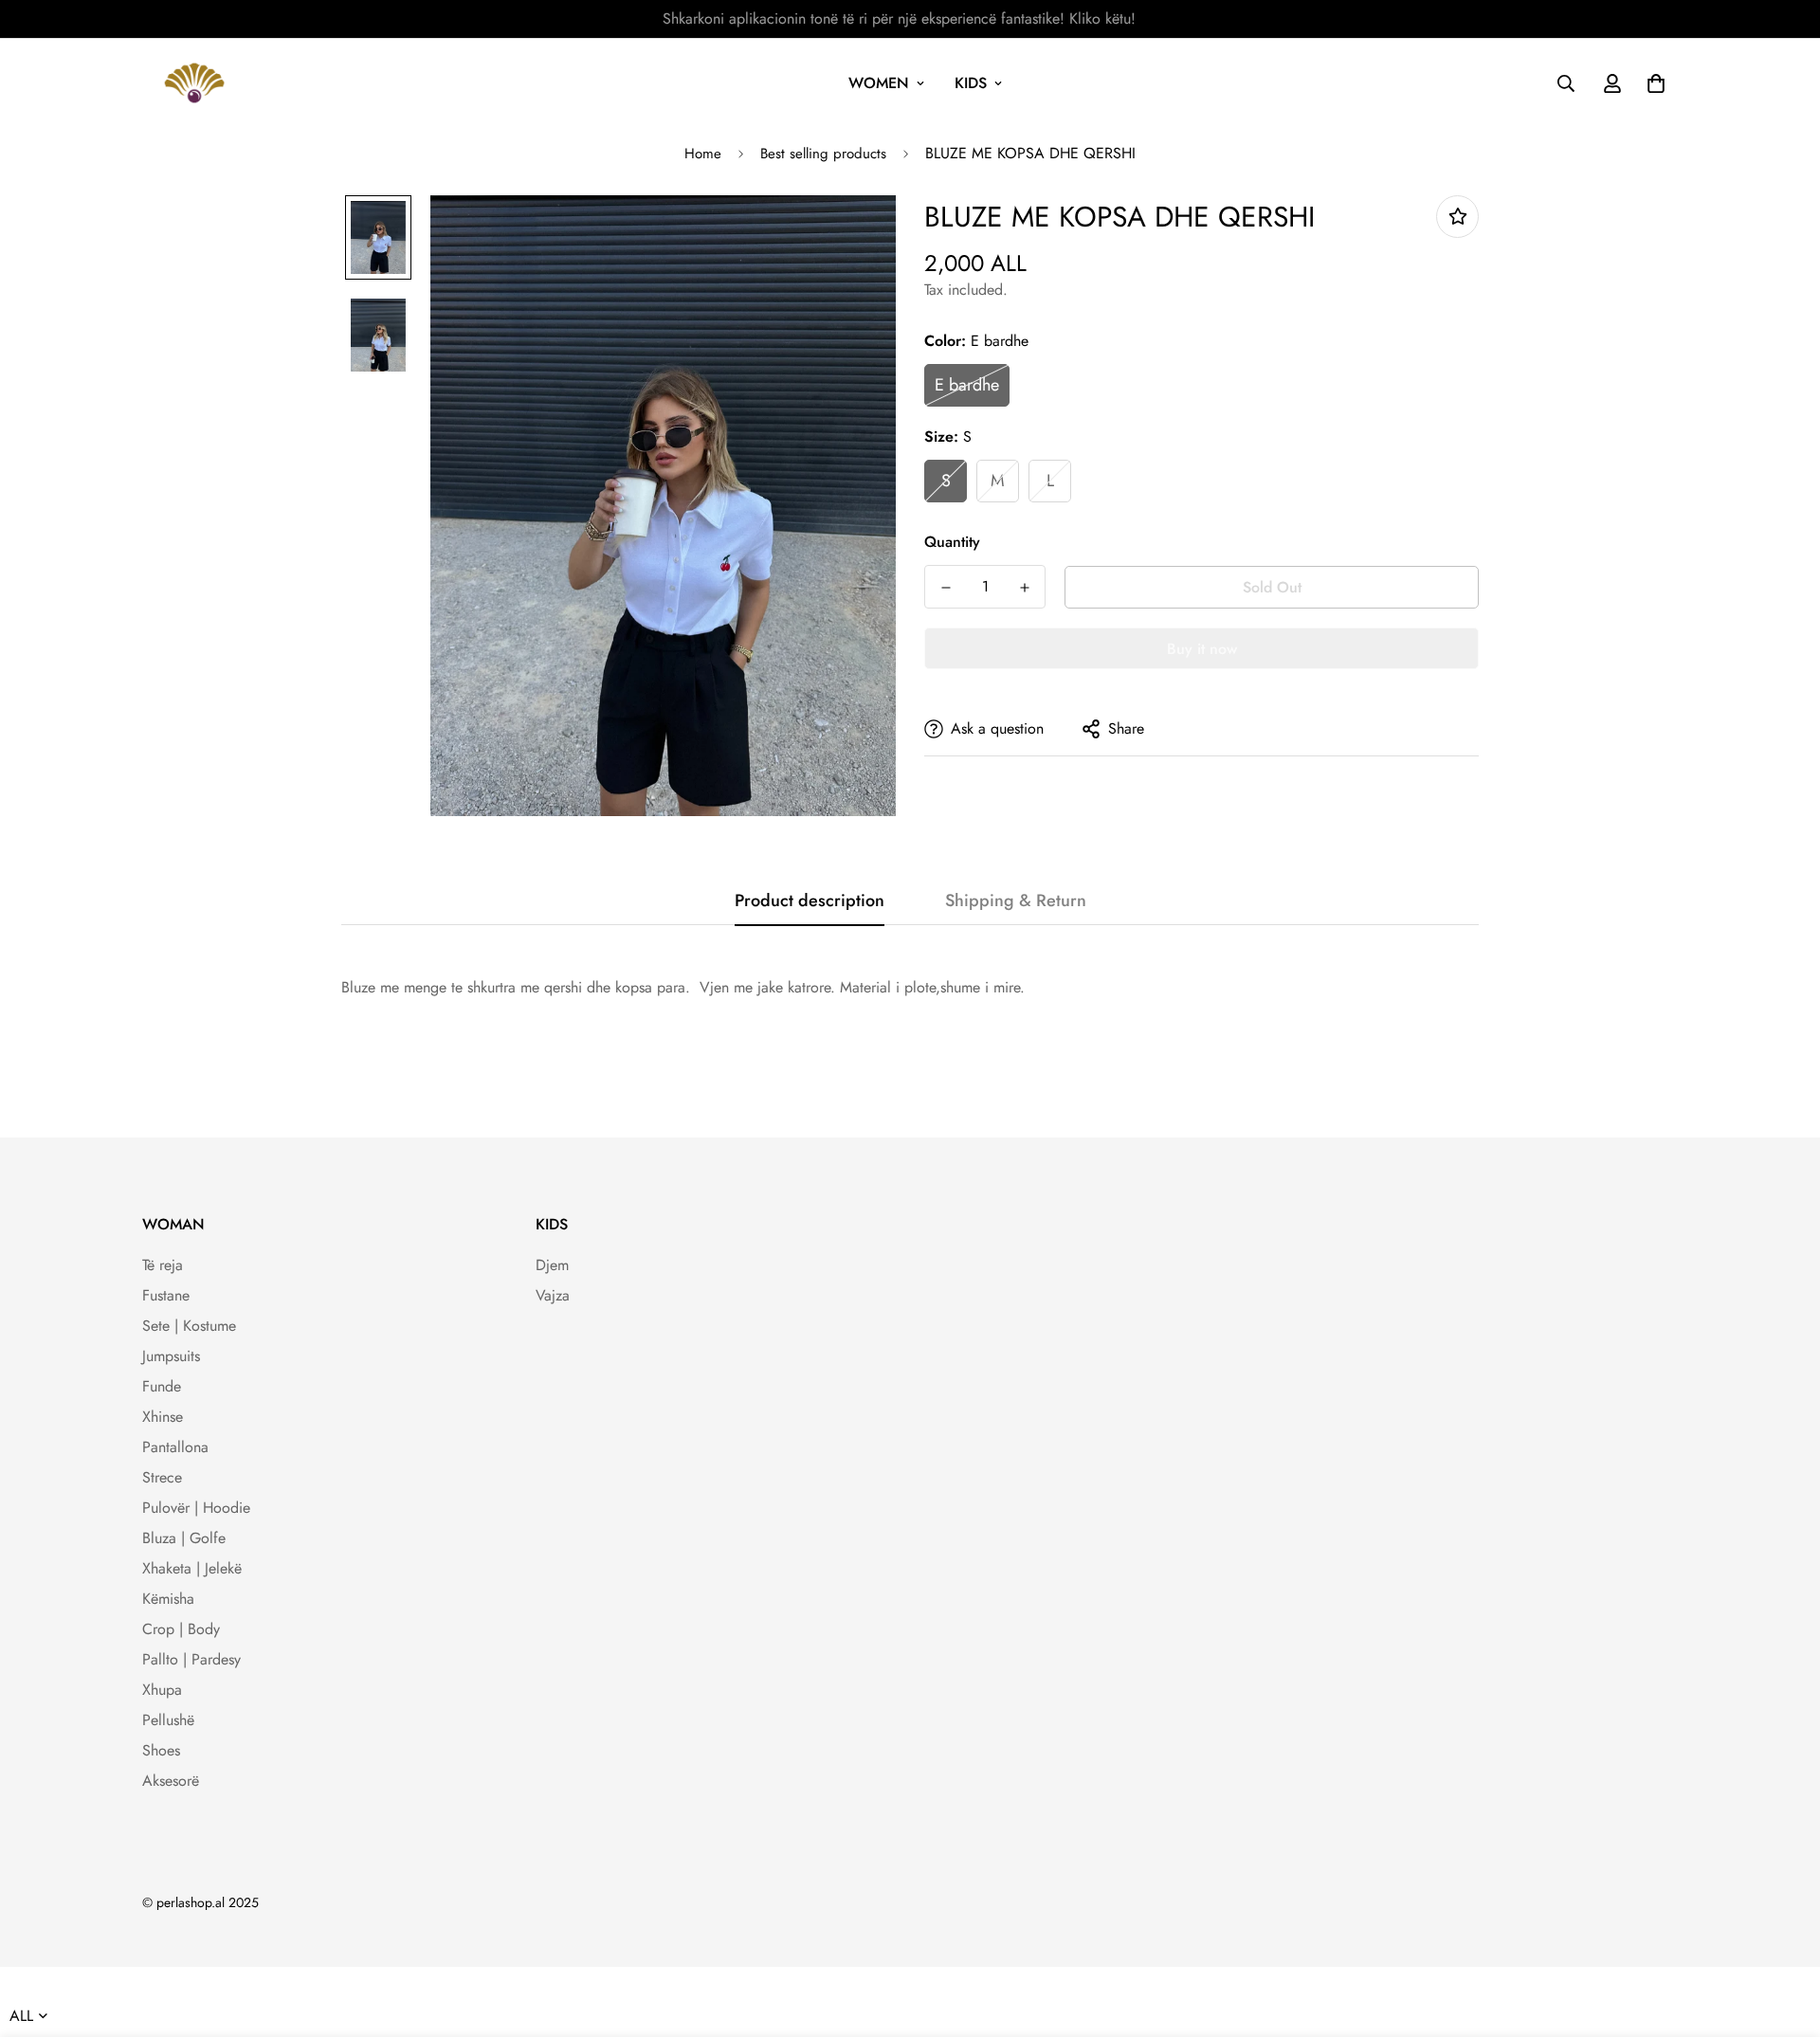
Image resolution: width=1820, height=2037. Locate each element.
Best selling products (823, 154)
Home (703, 154)
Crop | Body (181, 1629)
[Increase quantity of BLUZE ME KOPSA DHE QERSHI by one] (1024, 588)
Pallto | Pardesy (191, 1659)
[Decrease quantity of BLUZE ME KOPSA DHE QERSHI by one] (946, 588)
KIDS (971, 83)
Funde (162, 1386)
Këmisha (168, 1599)
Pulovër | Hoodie (196, 1508)
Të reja (163, 1265)
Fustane (166, 1295)
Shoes (161, 1750)
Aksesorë (171, 1781)
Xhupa (162, 1690)
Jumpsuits (171, 1356)
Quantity (952, 542)
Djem (552, 1265)
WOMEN (879, 83)
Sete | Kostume (189, 1326)
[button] (1652, 83)
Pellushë (168, 1720)
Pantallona (175, 1447)
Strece (162, 1477)
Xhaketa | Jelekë (192, 1568)
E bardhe (967, 385)
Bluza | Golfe (184, 1538)
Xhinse (163, 1417)
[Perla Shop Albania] (194, 83)
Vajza (553, 1295)
